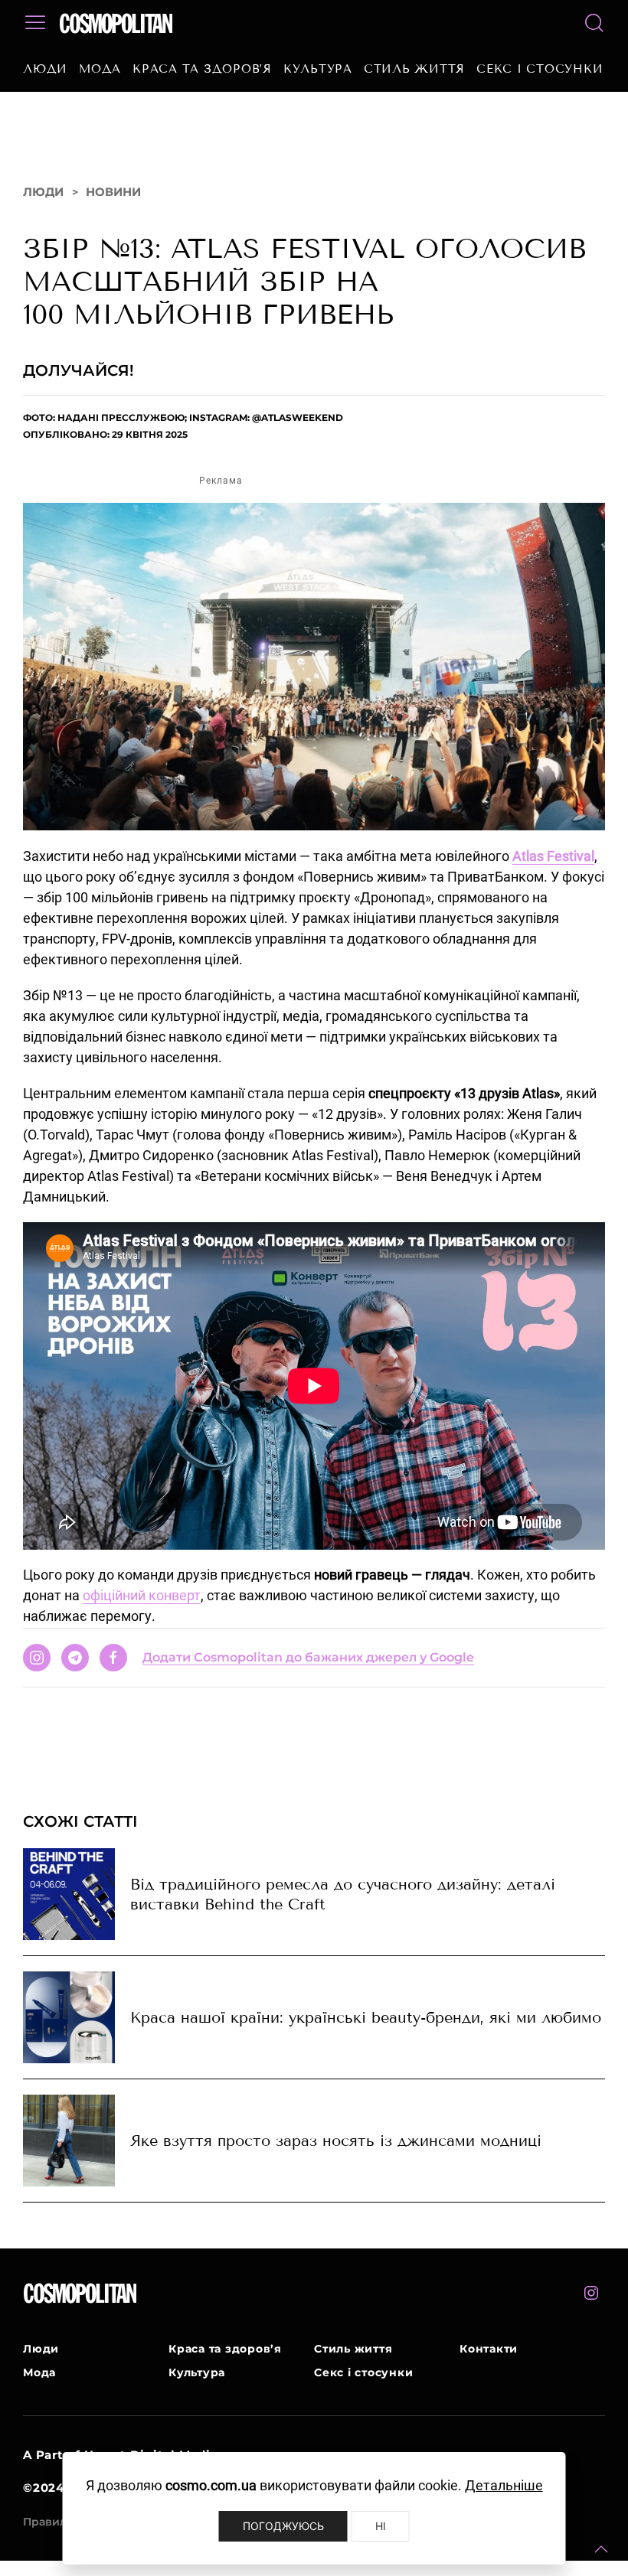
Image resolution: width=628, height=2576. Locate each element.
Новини (113, 192)
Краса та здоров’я (202, 69)
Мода (100, 69)
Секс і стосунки (540, 69)
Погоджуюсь (283, 2526)
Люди (45, 69)
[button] (601, 2549)
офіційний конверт (142, 1595)
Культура (318, 69)
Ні (381, 2526)
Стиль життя (414, 69)
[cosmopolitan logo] (116, 23)
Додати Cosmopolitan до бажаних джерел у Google (308, 1657)
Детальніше (504, 2485)
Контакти (489, 2349)
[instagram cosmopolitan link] (591, 2293)
